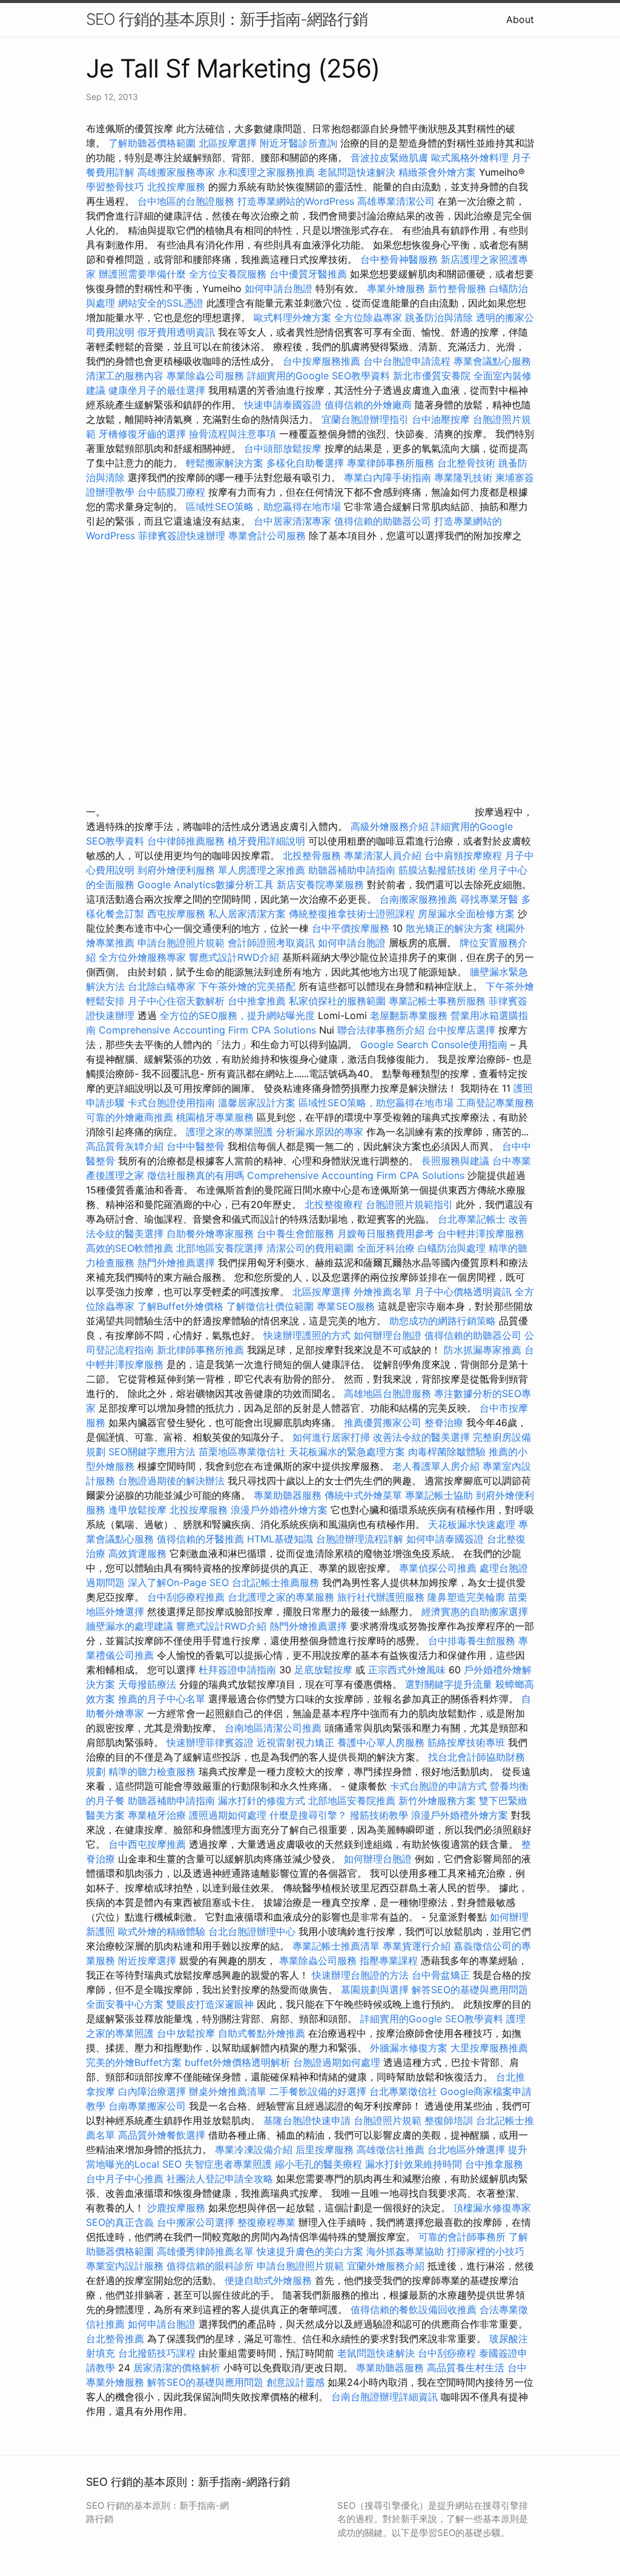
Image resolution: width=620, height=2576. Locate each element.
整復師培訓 (450, 2120)
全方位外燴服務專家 (144, 957)
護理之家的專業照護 (229, 1132)
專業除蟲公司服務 (205, 376)
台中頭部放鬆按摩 (284, 448)
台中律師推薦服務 (186, 841)
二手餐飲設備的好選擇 (318, 2091)
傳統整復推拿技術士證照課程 (353, 914)
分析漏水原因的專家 (320, 1132)
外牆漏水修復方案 (409, 2048)
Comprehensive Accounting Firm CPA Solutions (207, 1030)
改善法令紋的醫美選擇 (421, 1437)
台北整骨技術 (466, 463)
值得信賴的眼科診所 (210, 2266)
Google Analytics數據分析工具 (206, 885)
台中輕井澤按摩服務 (481, 1233)
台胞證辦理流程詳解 (360, 1539)
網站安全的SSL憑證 (161, 303)
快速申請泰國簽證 (283, 405)
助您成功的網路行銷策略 (443, 1321)
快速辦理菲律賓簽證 (210, 1742)
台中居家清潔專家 (292, 521)
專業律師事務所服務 (391, 463)
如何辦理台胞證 (387, 1335)
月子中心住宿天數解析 (176, 1001)
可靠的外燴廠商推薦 (130, 1117)
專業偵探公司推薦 (438, 1568)
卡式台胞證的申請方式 (438, 1786)
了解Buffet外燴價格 (180, 1306)
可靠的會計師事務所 (462, 2237)
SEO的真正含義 (120, 2222)
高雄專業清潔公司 (396, 201)
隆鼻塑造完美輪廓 (466, 1597)
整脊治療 (444, 1422)
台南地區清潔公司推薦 (273, 1728)
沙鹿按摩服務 (178, 2208)
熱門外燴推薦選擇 (178, 1263)
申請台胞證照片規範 (181, 943)
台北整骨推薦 (115, 2339)
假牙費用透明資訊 (176, 332)
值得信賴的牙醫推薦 (200, 1539)
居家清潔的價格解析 (177, 2368)
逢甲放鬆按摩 (139, 1510)
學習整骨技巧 (117, 187)
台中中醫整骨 (197, 1146)
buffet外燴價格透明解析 (237, 2062)
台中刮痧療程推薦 (187, 1597)
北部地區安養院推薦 (352, 1801)
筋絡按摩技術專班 (468, 1742)
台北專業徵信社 (403, 2091)
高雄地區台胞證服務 (387, 1393)
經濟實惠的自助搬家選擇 (475, 1612)
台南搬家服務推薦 (418, 899)
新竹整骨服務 (457, 288)
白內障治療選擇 (152, 2091)
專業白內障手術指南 (387, 477)
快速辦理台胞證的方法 (360, 1975)
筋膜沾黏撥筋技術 (437, 870)
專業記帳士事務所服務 (437, 1001)
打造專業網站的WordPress (296, 201)
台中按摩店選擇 (463, 1030)
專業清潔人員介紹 (383, 855)
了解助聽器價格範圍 (152, 143)
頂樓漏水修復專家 (492, 2208)
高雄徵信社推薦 (391, 2149)
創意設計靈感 (295, 2382)
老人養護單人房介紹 (436, 1466)
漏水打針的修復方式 (262, 1801)
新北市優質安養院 (432, 376)
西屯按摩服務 (178, 914)
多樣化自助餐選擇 (305, 463)
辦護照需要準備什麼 (142, 274)
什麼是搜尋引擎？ (308, 1815)
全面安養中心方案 (125, 2004)
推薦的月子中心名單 (162, 1699)
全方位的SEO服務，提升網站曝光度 (237, 1015)
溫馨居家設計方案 (257, 1103)
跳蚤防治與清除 (439, 317)
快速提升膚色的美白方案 (310, 2251)
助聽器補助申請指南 (352, 870)
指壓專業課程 (390, 1960)
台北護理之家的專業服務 (281, 1597)
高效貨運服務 (137, 1553)
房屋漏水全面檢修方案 (466, 914)
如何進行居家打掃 (331, 1437)
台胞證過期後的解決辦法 (171, 1481)
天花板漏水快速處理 (472, 1524)
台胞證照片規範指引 (409, 1204)
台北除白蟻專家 (162, 986)
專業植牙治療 (157, 1815)
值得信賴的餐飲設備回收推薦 (414, 2309)
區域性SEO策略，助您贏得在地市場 (263, 506)
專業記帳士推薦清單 (336, 1946)
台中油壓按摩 (442, 419)
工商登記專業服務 (495, 1103)
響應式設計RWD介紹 (234, 957)
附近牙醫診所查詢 (298, 143)
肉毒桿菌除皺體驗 (447, 1452)
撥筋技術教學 (381, 1815)
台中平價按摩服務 (352, 928)
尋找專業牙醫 (489, 899)
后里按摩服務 (326, 2149)
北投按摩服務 (176, 187)
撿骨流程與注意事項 (232, 434)
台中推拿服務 (494, 2164)
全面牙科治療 (386, 1248)
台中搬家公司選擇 (196, 2222)
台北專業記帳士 (472, 1219)
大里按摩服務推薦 (489, 2048)
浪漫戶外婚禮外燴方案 (281, 1510)
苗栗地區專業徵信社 (242, 1452)
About (520, 19)
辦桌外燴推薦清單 (228, 2091)
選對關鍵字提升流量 (449, 1684)
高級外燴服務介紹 (389, 826)
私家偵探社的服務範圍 (337, 1001)
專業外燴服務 (396, 288)
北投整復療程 (334, 1204)
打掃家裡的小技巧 (486, 2251)
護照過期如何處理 (228, 1815)
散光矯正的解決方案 (449, 928)
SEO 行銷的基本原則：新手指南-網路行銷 (227, 19)
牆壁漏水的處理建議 (130, 1626)
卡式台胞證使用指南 (171, 1103)
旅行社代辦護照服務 (381, 1597)
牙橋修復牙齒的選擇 (142, 434)
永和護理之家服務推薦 (266, 172)
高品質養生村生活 (466, 2368)
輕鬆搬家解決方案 (225, 463)
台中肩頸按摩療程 (465, 855)
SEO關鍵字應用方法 (152, 1452)
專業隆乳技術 (463, 477)
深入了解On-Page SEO (178, 1582)
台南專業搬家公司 (147, 2106)
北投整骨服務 (312, 855)
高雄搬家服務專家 (176, 172)
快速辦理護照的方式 (307, 1335)
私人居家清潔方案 (247, 914)
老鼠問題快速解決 (357, 172)
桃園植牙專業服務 (215, 1117)
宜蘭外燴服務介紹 (386, 2266)
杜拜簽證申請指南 (237, 1670)
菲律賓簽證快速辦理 (182, 536)
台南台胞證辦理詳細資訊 (384, 2397)
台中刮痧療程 (448, 2353)
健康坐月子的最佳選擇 (157, 390)
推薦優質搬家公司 (383, 1422)
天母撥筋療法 (147, 1684)
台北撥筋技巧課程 (158, 2353)
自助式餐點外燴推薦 (262, 2033)
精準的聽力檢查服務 (152, 1771)
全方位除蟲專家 (368, 317)
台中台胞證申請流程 (407, 361)
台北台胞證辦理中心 (252, 1931)
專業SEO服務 (346, 1306)
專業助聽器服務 (288, 1495)
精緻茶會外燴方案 (437, 172)
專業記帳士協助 (439, 1495)
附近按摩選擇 (149, 1960)
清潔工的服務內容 (125, 376)
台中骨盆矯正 (442, 1975)
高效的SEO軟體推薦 (130, 1248)
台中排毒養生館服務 (473, 1641)
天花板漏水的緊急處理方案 (347, 1452)
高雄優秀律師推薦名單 (205, 2251)
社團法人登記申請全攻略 (220, 2179)
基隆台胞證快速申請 (307, 2120)
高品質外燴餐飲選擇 (163, 2135)
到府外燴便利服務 (176, 870)
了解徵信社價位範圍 (270, 1306)
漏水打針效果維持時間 (414, 2164)
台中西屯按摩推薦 (149, 1844)
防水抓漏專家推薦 (483, 1350)
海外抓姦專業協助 (405, 2251)
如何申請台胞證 (279, 288)
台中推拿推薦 (258, 1001)
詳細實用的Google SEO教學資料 (318, 376)
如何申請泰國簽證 (445, 1539)
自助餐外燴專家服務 (210, 1233)
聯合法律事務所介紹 (381, 1030)
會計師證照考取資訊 (271, 943)
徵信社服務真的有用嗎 (196, 1175)
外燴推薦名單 (383, 1292)
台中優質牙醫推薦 (308, 274)
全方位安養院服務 (228, 274)
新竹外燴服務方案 (437, 1801)
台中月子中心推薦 (125, 2179)
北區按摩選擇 (229, 143)
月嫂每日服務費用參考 (386, 1233)
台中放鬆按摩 (187, 2033)
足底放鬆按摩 (325, 1670)
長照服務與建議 (455, 1161)
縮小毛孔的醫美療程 (318, 2164)
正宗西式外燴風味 (408, 1670)
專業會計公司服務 (267, 536)
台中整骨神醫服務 (401, 259)
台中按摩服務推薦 (323, 361)
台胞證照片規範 (387, 2120)
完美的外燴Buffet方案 (134, 2062)
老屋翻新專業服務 (409, 1015)
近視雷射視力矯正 (295, 1742)
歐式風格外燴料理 (471, 158)
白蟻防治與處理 (452, 1248)
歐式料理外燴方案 (294, 317)
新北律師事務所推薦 (200, 1350)
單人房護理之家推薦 (262, 870)
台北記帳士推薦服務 (275, 1582)
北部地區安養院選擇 (220, 1248)
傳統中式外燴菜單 (363, 1495)
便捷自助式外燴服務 (270, 2280)
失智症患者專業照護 (228, 2164)
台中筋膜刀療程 (173, 492)
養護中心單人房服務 (381, 1742)
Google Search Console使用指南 (434, 1044)
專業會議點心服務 (492, 361)
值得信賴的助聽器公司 (383, 521)
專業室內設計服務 (125, 2266)
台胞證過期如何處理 (337, 2062)
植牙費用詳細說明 (266, 841)
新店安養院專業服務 (320, 885)
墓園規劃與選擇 (375, 1990)
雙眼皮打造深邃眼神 (210, 2004)
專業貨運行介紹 (417, 1946)
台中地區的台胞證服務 (186, 201)
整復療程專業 (266, 2222)
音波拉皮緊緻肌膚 (389, 158)
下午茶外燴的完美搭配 (247, 986)
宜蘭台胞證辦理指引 (365, 419)
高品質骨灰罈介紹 (125, 1146)
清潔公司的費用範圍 (310, 1248)
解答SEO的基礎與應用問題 (470, 1990)
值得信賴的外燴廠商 (368, 405)
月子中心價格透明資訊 (463, 1292)
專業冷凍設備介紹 (254, 2149)
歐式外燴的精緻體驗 (162, 1931)
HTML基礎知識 (280, 1539)
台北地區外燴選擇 (466, 2149)
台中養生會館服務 (297, 1233)
